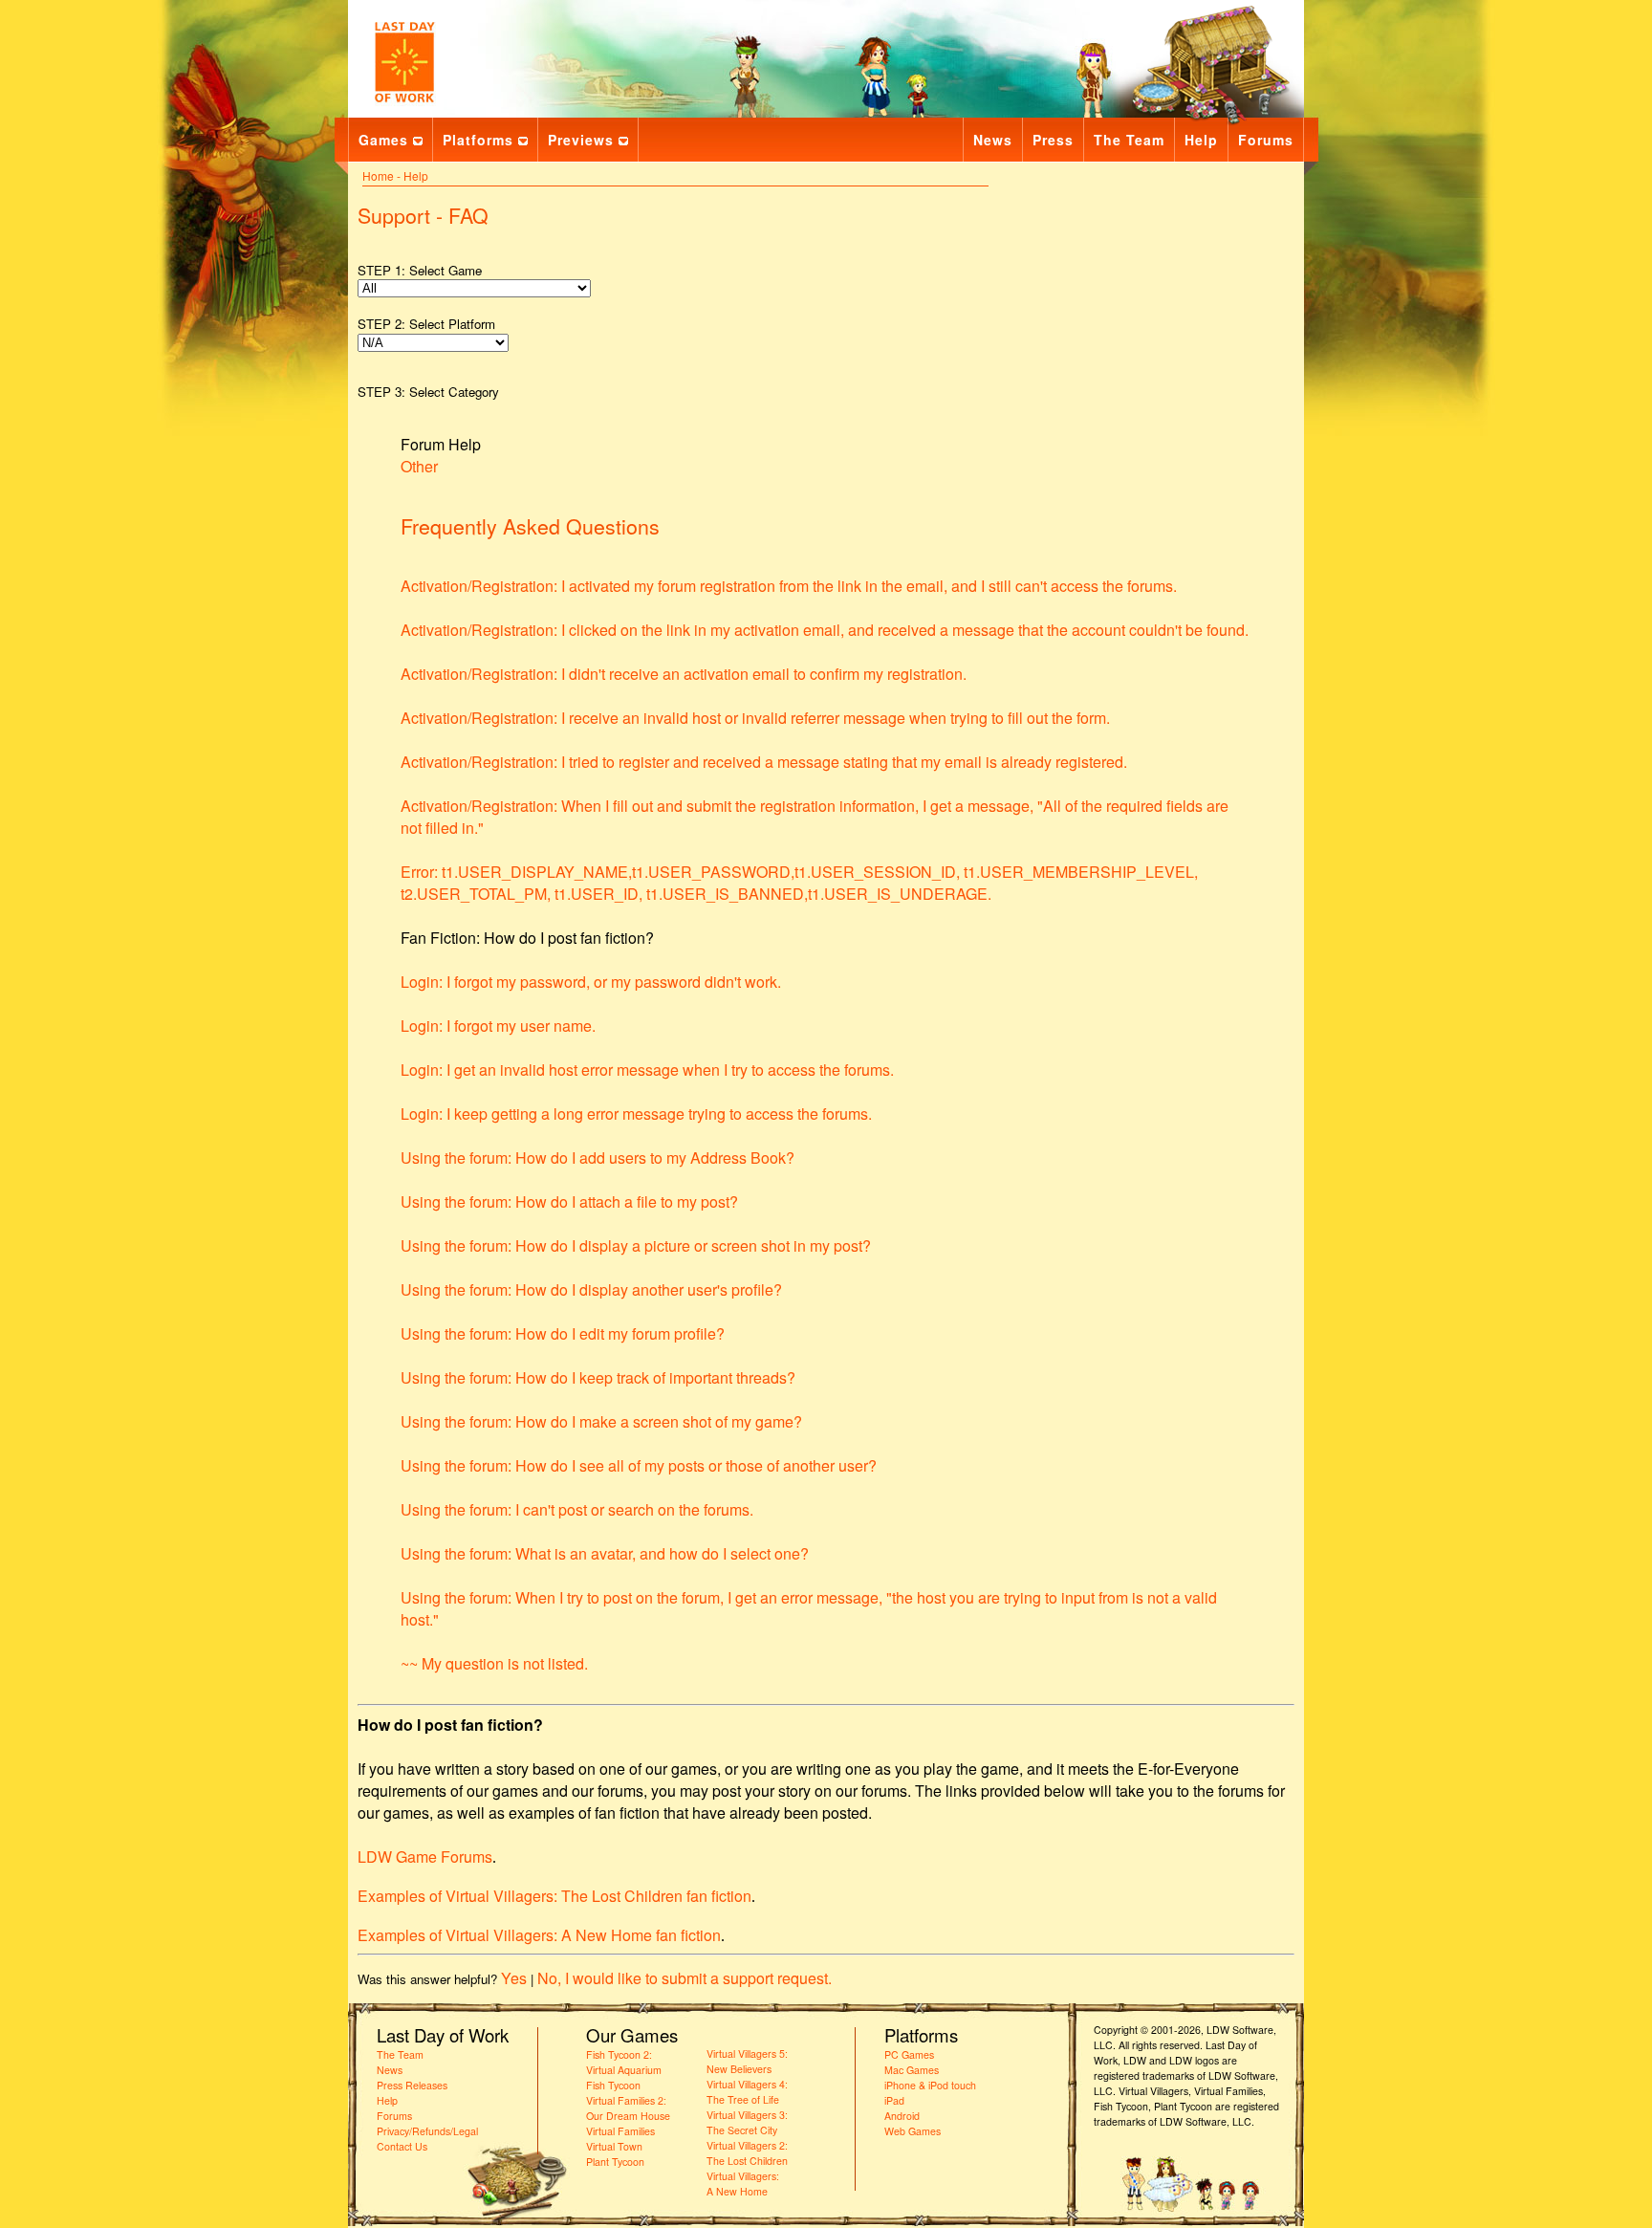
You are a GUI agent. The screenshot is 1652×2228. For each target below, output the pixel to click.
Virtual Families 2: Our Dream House (628, 2108)
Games (383, 140)
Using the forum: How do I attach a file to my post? (569, 1201)
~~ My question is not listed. (494, 1663)
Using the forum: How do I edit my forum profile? (563, 1333)
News (993, 140)
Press (1053, 140)
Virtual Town (614, 2146)
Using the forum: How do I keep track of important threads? (598, 1377)
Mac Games (912, 2070)
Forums (1266, 140)
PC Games (909, 2054)
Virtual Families (620, 2131)
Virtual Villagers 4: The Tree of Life (747, 2092)
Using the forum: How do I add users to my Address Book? (598, 1158)
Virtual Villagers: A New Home (743, 2184)
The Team (1129, 140)
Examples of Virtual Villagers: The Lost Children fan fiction (554, 1896)
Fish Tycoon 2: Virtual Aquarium (624, 2062)
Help (1201, 140)
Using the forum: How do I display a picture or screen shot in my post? (636, 1245)
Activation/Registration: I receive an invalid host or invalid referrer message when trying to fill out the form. (755, 718)
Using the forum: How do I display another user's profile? (591, 1289)
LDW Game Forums (425, 1857)
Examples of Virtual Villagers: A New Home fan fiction (539, 1935)
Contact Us (402, 2146)
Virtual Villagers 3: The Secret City (747, 2122)
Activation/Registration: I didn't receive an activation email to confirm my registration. (684, 674)
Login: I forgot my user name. (498, 1026)
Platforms (478, 140)
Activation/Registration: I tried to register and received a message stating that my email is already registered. (764, 762)
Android (902, 2116)
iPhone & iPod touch (930, 2085)
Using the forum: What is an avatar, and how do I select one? (605, 1553)
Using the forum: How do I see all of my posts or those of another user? (639, 1465)
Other (419, 466)
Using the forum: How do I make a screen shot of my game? (601, 1421)
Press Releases (412, 2085)
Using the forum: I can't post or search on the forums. (577, 1509)
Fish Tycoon (613, 2085)
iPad (894, 2100)
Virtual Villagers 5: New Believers (747, 2061)
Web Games (913, 2131)
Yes (514, 1978)
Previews (581, 140)
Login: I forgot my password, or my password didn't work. (591, 982)
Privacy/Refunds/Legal (427, 2131)
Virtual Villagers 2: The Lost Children (747, 2153)
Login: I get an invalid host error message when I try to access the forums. (647, 1070)
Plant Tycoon (615, 2162)
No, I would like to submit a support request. (685, 1978)
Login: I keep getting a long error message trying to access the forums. (636, 1114)
